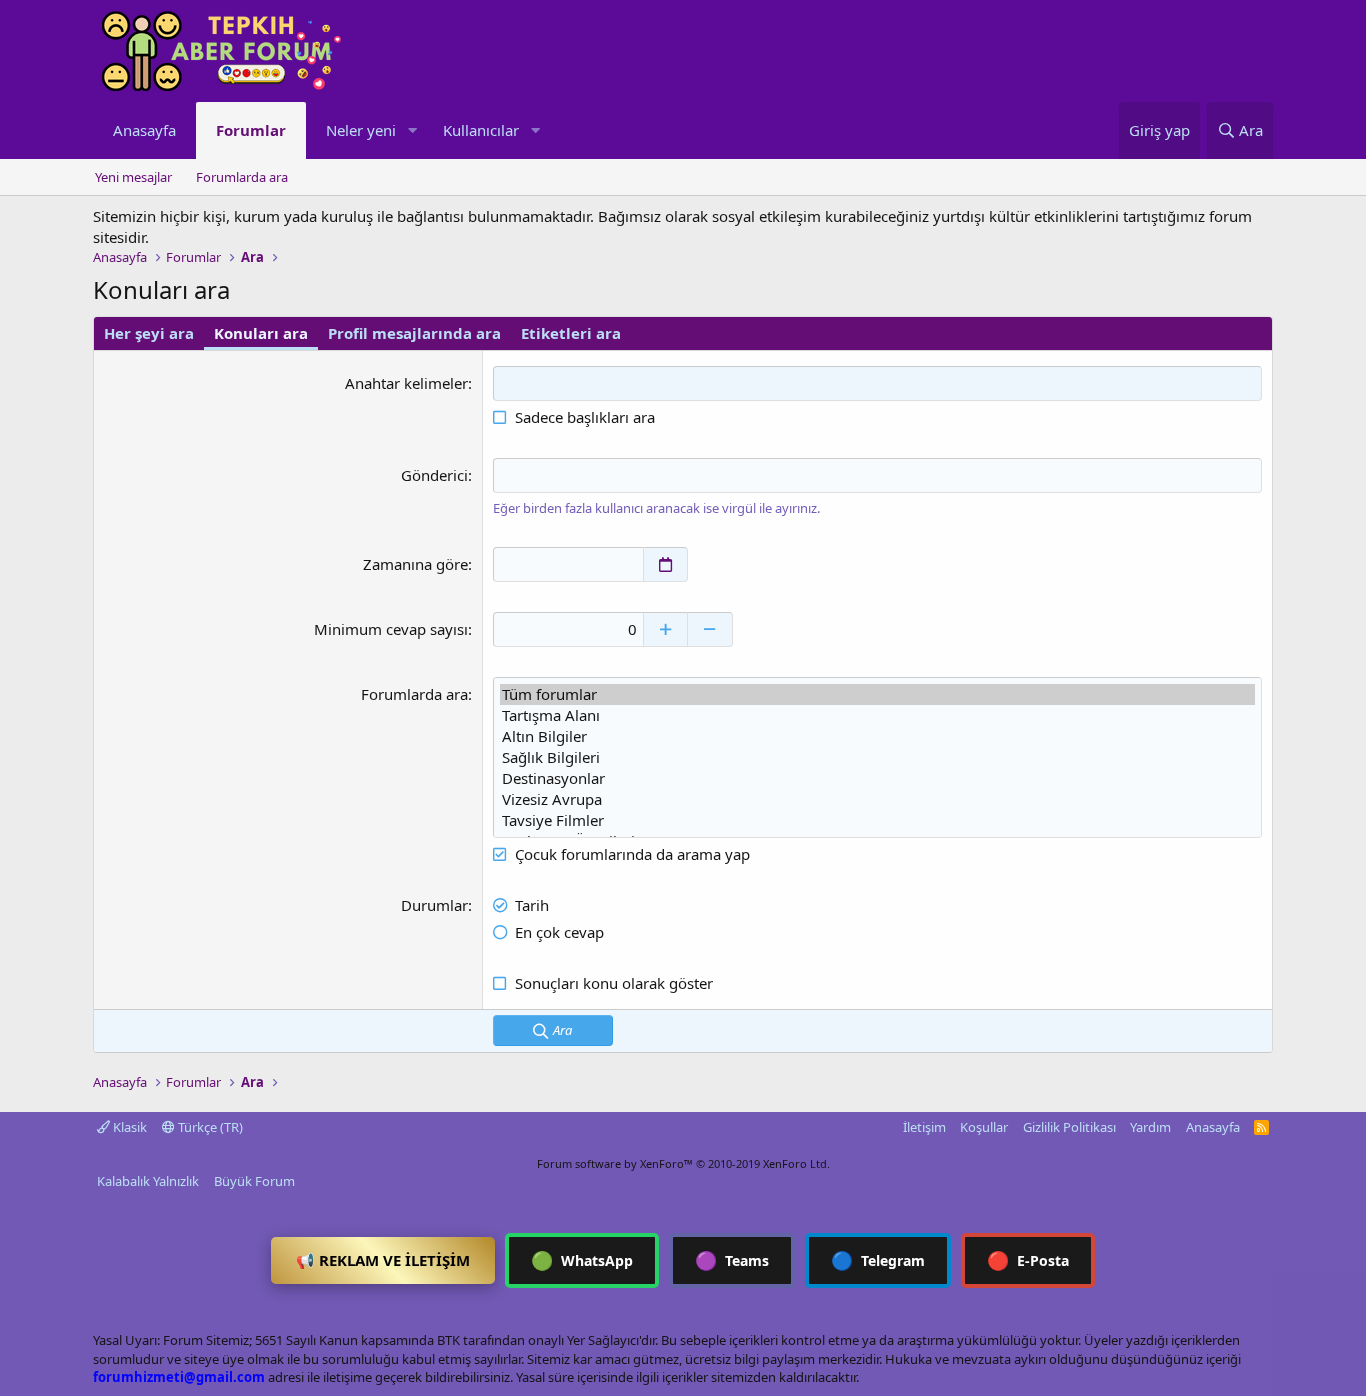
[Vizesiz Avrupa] (877, 799)
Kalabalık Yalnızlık (148, 1181)
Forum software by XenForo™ (683, 1163)
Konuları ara (261, 333)
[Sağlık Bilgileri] (877, 757)
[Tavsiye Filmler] (877, 820)
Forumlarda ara (242, 177)
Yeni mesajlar (133, 177)
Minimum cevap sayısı (391, 629)
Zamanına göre (415, 564)
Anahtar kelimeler (406, 383)
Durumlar (434, 905)
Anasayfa (144, 130)
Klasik (128, 1127)
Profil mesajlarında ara (414, 333)
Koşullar (984, 1127)
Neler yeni (361, 130)
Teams (732, 1260)
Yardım (1150, 1127)
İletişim (924, 1127)
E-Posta (1028, 1260)
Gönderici (434, 475)
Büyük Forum (254, 1181)
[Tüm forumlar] (877, 694)
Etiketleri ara (571, 333)
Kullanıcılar (481, 130)
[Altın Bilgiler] (877, 736)
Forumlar (251, 130)
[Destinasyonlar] (877, 778)
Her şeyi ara (149, 333)
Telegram (878, 1260)
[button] (412, 130)
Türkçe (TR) (209, 1127)
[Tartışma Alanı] (877, 715)
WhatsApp (582, 1260)
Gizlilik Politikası (1069, 1127)
